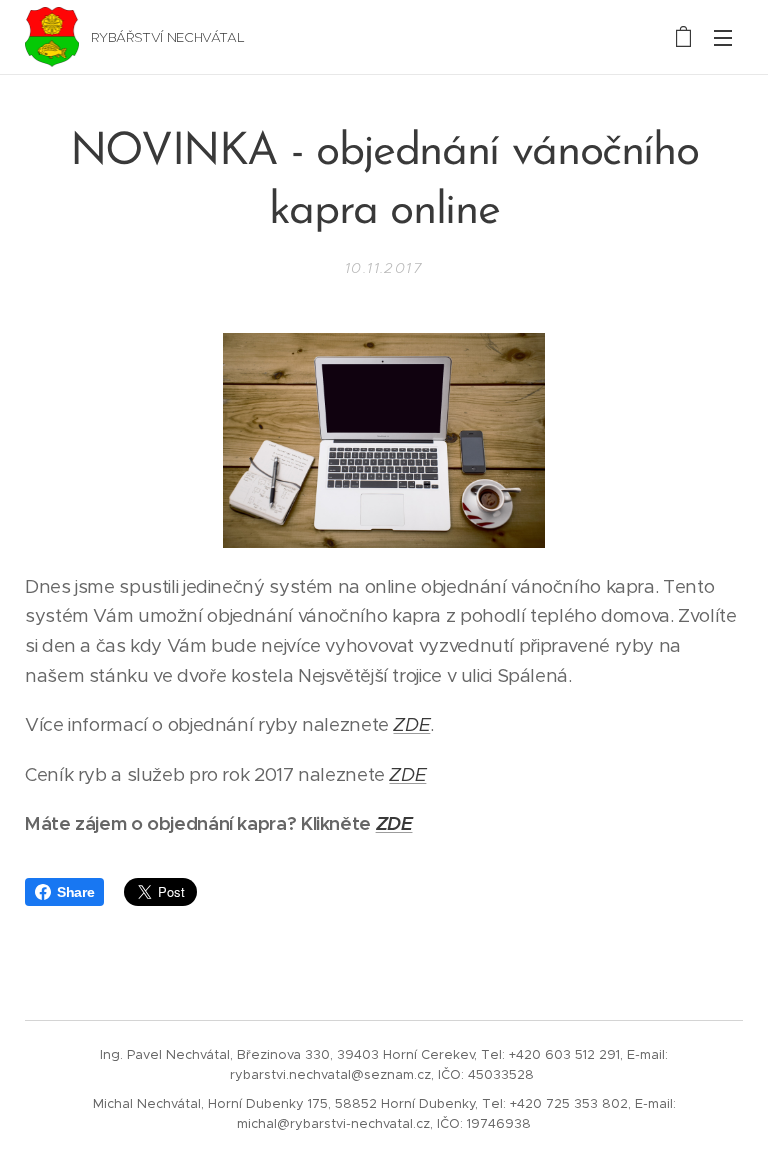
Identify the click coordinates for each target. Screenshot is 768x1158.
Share (75, 892)
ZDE (394, 823)
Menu (723, 37)
